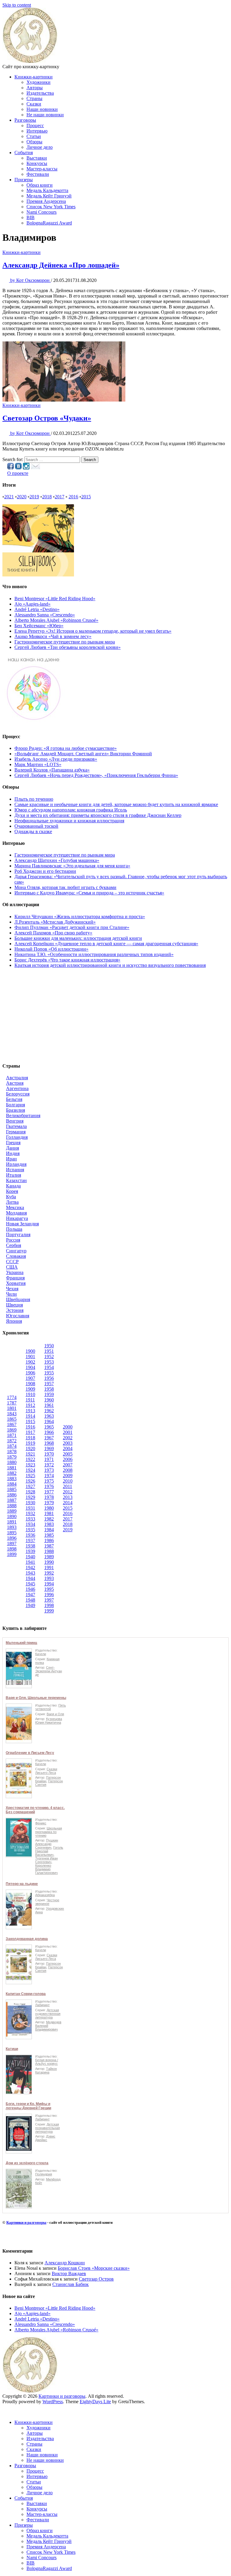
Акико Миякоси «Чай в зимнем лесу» (53, 636)
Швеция (14, 1305)
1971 (49, 1459)
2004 (68, 1448)
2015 (86, 497)
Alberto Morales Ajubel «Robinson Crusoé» (56, 620)
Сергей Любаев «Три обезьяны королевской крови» (68, 647)
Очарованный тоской (36, 826)
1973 (49, 1470)
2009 (68, 1476)
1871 (12, 1435)
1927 (30, 1486)
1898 (12, 1549)
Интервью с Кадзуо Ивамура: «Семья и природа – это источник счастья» (89, 893)
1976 (49, 1486)
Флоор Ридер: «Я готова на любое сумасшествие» (66, 748)
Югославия (18, 1316)
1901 (30, 1357)
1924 (30, 1470)
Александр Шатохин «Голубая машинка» (57, 860)
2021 (9, 497)
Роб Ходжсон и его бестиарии (45, 871)
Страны (34, 98)
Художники (38, 82)
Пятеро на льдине (22, 1884)
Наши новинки (42, 109)
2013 (68, 1497)
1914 (30, 1416)
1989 (49, 1557)
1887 (12, 1500)
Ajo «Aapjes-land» (32, 604)
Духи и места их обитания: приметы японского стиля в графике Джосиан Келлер (98, 815)
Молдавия (16, 1213)
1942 (30, 1568)
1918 (30, 1438)
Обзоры (34, 142)
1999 (49, 1611)
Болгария (15, 1105)
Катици (12, 2049)
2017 (60, 497)
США (12, 1267)
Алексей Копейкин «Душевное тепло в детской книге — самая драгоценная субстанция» (106, 944)
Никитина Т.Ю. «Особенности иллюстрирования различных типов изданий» (94, 954)
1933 (30, 1519)
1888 (12, 1506)
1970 (49, 1454)
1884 (12, 1484)
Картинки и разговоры (26, 2222)
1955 (49, 1373)
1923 (30, 1465)
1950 (49, 1346)
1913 (30, 1411)
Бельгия (14, 1099)
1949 (30, 1605)
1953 (49, 1362)
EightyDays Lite (95, 2402)
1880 (12, 1462)
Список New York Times (51, 207)
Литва (12, 1202)
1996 (49, 1595)
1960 (49, 1400)
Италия (14, 1175)
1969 (49, 1448)
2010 (68, 1481)
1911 (30, 1400)
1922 (30, 1459)
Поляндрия (44, 2174)
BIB (31, 217)
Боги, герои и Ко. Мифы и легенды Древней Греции (28, 2106)
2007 (68, 1465)
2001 (68, 1432)
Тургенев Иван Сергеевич (46, 1860)
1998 (49, 1605)
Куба (11, 1197)
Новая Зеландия (22, 1224)
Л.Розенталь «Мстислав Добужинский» (55, 922)
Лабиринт (42, 2005)
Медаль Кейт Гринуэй (49, 196)
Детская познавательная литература (48, 2128)
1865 (12, 1419)
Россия (13, 1240)
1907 (30, 1378)
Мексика (15, 1207)
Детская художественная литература (48, 2014)
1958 (49, 1389)
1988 (49, 1551)
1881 (12, 1468)
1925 (30, 1476)
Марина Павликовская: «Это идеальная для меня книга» (72, 866)
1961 (49, 1405)
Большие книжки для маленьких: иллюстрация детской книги (78, 938)
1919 (30, 1443)
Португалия (18, 1235)
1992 (49, 1573)
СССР (12, 1262)
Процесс (35, 125)
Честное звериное (47, 1902)
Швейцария (18, 1299)
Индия (13, 1153)
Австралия (17, 1078)
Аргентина (17, 1088)
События (24, 153)
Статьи (34, 136)
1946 (30, 1589)
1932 (30, 1513)
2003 (68, 1443)
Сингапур (16, 1251)
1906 (30, 1373)
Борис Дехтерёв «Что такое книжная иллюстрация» (67, 960)
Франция (15, 1278)
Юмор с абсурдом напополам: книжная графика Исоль (71, 810)
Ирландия (16, 1164)
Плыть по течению (34, 799)
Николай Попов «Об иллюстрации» (51, 949)
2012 (68, 1492)
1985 (49, 1535)
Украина (15, 1272)
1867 (12, 1424)
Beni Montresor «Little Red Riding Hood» (55, 599)
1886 (12, 1495)
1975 (49, 1481)
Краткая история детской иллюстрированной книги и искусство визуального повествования (110, 965)
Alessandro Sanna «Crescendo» (45, 615)
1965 (49, 1427)
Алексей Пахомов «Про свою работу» (53, 933)
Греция (13, 1143)
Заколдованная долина (27, 1939)
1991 (49, 1568)
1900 (30, 1351)
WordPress (53, 2402)
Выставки (37, 158)
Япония (14, 1321)
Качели (41, 1654)
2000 (68, 1427)
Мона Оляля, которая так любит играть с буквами (65, 887)
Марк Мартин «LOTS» (38, 764)
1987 (49, 1546)
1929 (30, 1497)
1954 (49, 1367)
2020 (22, 497)
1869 (12, 1430)
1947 (30, 1595)
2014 (68, 1503)
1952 (49, 1357)
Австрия (15, 1083)
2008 (68, 1470)
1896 (12, 1538)
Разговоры (25, 120)
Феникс (41, 1823)
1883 (12, 1479)
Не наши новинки (45, 115)
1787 (12, 1403)
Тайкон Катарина (46, 2070)
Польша (14, 1229)
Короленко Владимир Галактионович (46, 1869)
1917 (30, 1432)
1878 (12, 1451)
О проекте (18, 473)
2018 (47, 497)
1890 (12, 1516)
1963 (49, 1416)
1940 (30, 1557)
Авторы (35, 88)
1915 (30, 1421)
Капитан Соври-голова (26, 1994)
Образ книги (40, 185)
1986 (49, 1540)
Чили (11, 1294)
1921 (30, 1454)
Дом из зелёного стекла (27, 2163)
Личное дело (40, 147)
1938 (30, 1546)
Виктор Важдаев (69, 2273)
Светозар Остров (96, 2279)
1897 (12, 1543)
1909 (30, 1389)
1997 (49, 1600)
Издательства (40, 93)
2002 (68, 1438)
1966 (49, 1432)
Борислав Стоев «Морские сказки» (94, 2268)
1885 (12, 1489)
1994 (49, 1584)
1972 (49, 1465)
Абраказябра (45, 1895)
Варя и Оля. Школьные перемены (36, 1698)
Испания (15, 1170)
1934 (30, 1524)
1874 (12, 1446)
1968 (49, 1443)
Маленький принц (21, 1643)
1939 (30, 1551)
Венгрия (15, 1121)
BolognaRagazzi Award (49, 223)
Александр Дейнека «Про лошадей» (61, 265)
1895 (12, 1533)
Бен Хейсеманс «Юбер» (39, 626)
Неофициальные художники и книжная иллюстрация (69, 821)
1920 (30, 1448)
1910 (30, 1394)
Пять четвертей (51, 1707)
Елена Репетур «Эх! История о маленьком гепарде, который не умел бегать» (93, 631)
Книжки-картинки (34, 77)
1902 (30, 1362)
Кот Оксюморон (31, 280)
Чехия (12, 1289)
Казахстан (16, 1180)
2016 (73, 497)
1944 (30, 1578)
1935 (30, 1530)
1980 (49, 1508)
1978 (49, 1497)
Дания (12, 1148)
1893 (12, 1527)
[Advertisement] (115, 1015)
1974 (49, 1476)
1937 (30, 1540)
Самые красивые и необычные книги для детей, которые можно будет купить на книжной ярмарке (116, 804)
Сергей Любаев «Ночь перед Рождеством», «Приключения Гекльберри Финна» (96, 775)
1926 (30, 1481)
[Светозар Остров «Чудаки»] (64, 400)
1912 (30, 1405)
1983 (49, 1524)
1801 (12, 1408)
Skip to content (17, 5)
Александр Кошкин (65, 2263)
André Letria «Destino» (37, 609)
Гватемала (16, 1126)
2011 (68, 1486)
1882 (12, 1473)
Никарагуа (17, 1218)
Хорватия (16, 1283)
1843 (12, 1414)
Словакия (16, 1256)
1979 (49, 1503)
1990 (49, 1562)
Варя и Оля (55, 1714)
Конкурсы (37, 163)
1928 (30, 1492)
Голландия (17, 1137)
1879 (12, 1457)
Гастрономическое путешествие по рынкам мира (65, 642)
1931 (30, 1508)
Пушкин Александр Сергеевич (47, 1844)
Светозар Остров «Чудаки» (47, 418)
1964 (49, 1421)
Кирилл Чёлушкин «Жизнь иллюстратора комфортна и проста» (80, 917)
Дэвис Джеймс (45, 2138)
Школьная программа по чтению (49, 1832)
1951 (49, 1351)
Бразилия (15, 1110)
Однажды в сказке (33, 831)
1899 (12, 1554)
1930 (30, 1503)
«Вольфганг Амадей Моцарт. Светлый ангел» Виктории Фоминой (83, 754)
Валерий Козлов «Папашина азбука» (52, 770)
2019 (34, 497)
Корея (12, 1191)
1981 (49, 1513)
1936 (30, 1535)
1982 (49, 1519)
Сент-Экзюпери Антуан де (49, 1671)
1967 (49, 1438)
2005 (68, 1454)
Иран (11, 1159)
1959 (49, 1394)
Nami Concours (42, 212)
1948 (30, 1600)
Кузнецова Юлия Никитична (49, 1721)
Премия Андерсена (46, 201)
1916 (30, 1427)
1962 (49, 1411)
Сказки (34, 104)
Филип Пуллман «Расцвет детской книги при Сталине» (72, 927)
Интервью (37, 131)
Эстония (15, 1310)
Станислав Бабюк (71, 2284)
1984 (49, 1530)
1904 (30, 1367)
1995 (49, 1589)
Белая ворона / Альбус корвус (47, 2062)
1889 (12, 1511)
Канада (13, 1186)
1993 (49, 1578)
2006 (68, 1459)
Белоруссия (18, 1094)
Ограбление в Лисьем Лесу (30, 1753)
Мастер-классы (42, 169)
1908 (30, 1384)
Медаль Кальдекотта (47, 190)
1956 (49, 1378)
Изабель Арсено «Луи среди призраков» (56, 759)
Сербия (14, 1245)
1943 (30, 1573)
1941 (30, 1562)
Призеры (24, 180)
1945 (30, 1584)
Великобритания (23, 1115)
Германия (16, 1132)
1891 (12, 1522)
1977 (49, 1492)
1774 (12, 1397)
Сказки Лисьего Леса (46, 1771)
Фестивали (38, 174)
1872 (12, 1441)
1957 (49, 1384)
